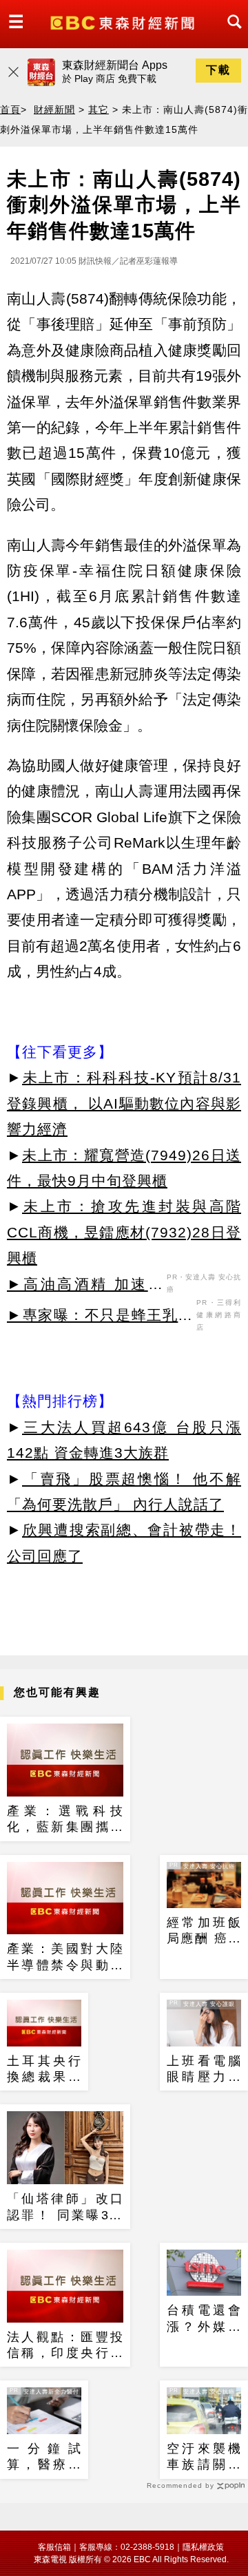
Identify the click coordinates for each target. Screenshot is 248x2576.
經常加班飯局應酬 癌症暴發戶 (204, 1931)
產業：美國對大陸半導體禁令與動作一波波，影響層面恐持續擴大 (65, 1958)
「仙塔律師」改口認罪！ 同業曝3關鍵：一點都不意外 (65, 2208)
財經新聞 (54, 109)
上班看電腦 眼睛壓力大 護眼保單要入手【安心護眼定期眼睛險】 (204, 2070)
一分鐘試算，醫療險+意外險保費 (44, 2458)
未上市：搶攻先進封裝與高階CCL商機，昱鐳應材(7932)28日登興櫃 (124, 1232)
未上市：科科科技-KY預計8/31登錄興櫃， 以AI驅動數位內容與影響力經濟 (124, 1103)
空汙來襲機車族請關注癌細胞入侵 (204, 2458)
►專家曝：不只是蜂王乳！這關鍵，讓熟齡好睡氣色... (100, 1317)
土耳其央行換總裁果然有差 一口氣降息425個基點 (44, 2070)
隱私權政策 (203, 2547)
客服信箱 (54, 2547)
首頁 (10, 109)
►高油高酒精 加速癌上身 (85, 1286)
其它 (99, 109)
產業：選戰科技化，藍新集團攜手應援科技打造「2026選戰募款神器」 (65, 1820)
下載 (218, 70)
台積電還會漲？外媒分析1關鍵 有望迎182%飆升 (204, 2319)
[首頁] (124, 22)
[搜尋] (231, 34)
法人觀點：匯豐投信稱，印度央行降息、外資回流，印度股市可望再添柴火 (65, 2346)
